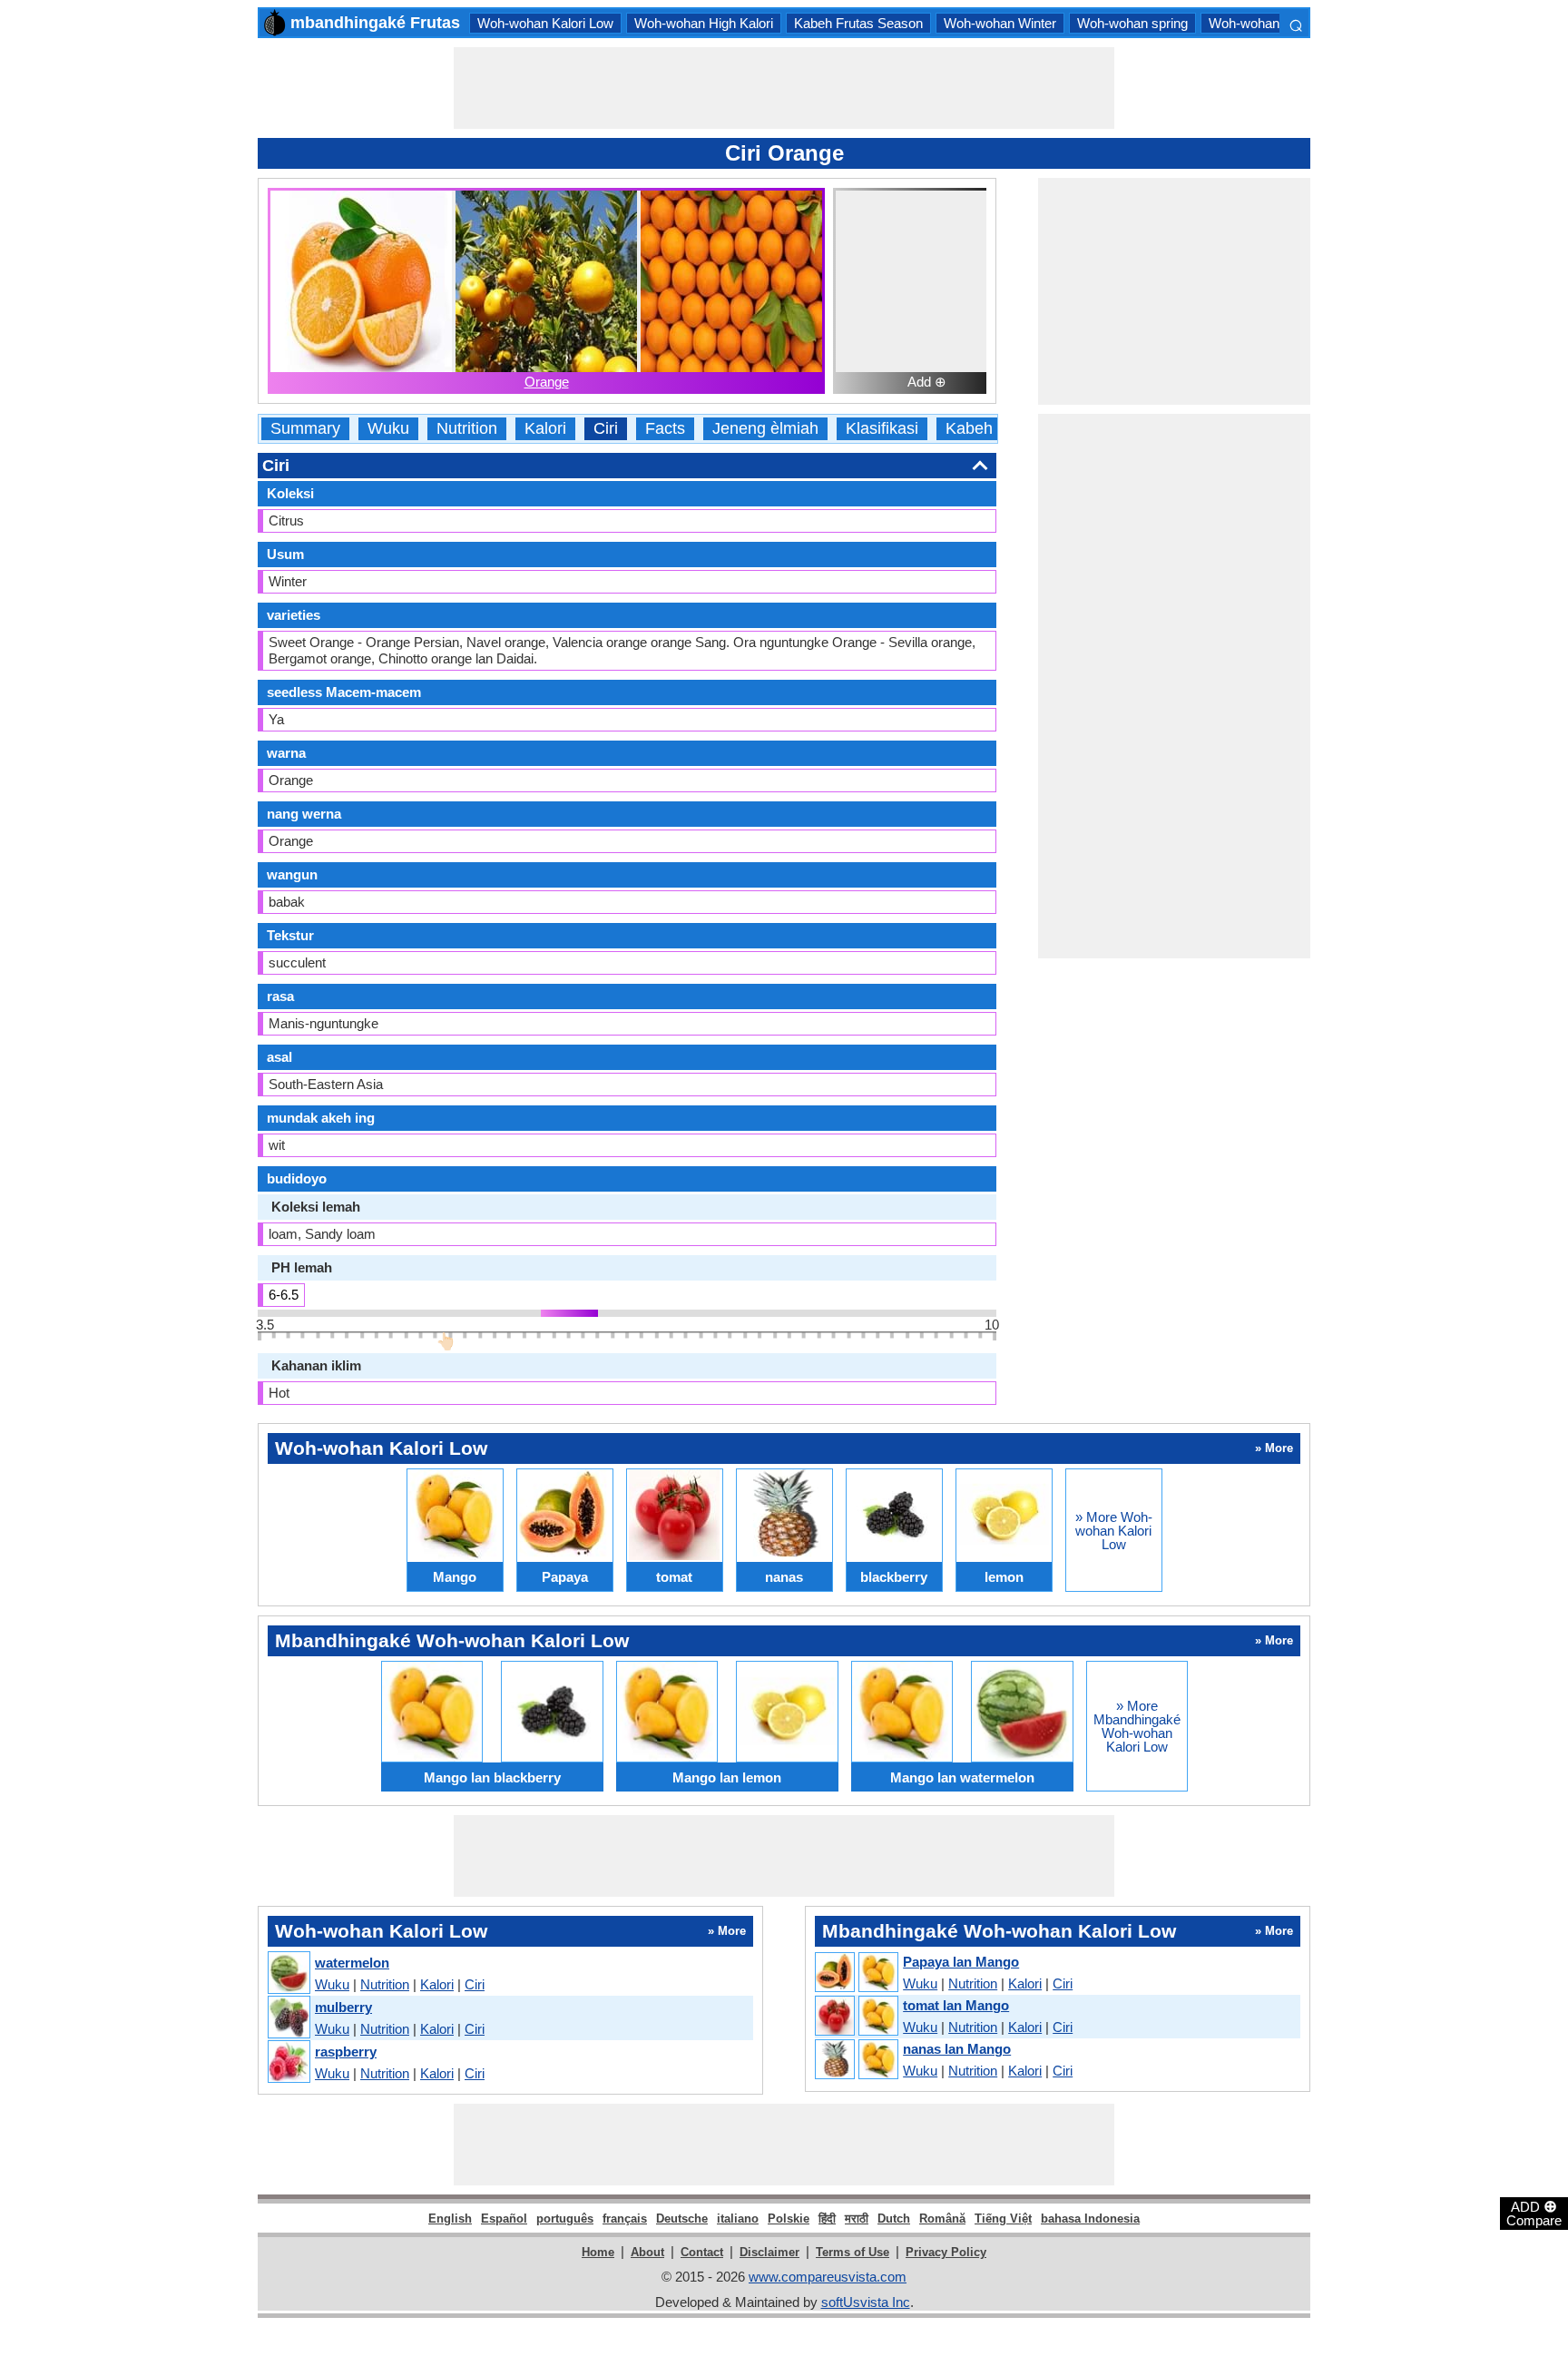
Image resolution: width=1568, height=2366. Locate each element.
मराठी (857, 2219)
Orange (547, 382)
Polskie (789, 2219)
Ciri (606, 429)
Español (504, 2219)
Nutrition (467, 429)
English (450, 2219)
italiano (738, 2219)
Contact (702, 2252)
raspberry (346, 2052)
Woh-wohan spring (1132, 23)
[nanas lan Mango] (856, 2060)
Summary (305, 429)
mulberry (343, 2007)
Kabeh (969, 429)
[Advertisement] (784, 88)
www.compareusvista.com (828, 2277)
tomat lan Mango (956, 2005)
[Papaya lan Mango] (856, 1973)
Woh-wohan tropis (1262, 23)
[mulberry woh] (288, 2018)
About (647, 2252)
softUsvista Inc (866, 2302)
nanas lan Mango (957, 2049)
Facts (665, 429)
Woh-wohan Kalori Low (545, 23)
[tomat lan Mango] (856, 2017)
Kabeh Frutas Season (858, 23)
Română (942, 2219)
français (625, 2219)
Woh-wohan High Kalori (704, 23)
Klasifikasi (882, 429)
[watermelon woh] (288, 1973)
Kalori (545, 429)
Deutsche (682, 2219)
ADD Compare (1534, 2213)
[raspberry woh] (288, 2062)
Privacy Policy (946, 2252)
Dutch (894, 2219)
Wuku (388, 429)
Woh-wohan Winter (1000, 23)
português (565, 2219)
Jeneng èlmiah (765, 429)
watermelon (352, 1963)
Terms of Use (853, 2252)
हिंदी (827, 2219)
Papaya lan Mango (961, 1962)
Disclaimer (769, 2252)
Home (598, 2252)
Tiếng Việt (1003, 2219)
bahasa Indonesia (1090, 2219)
